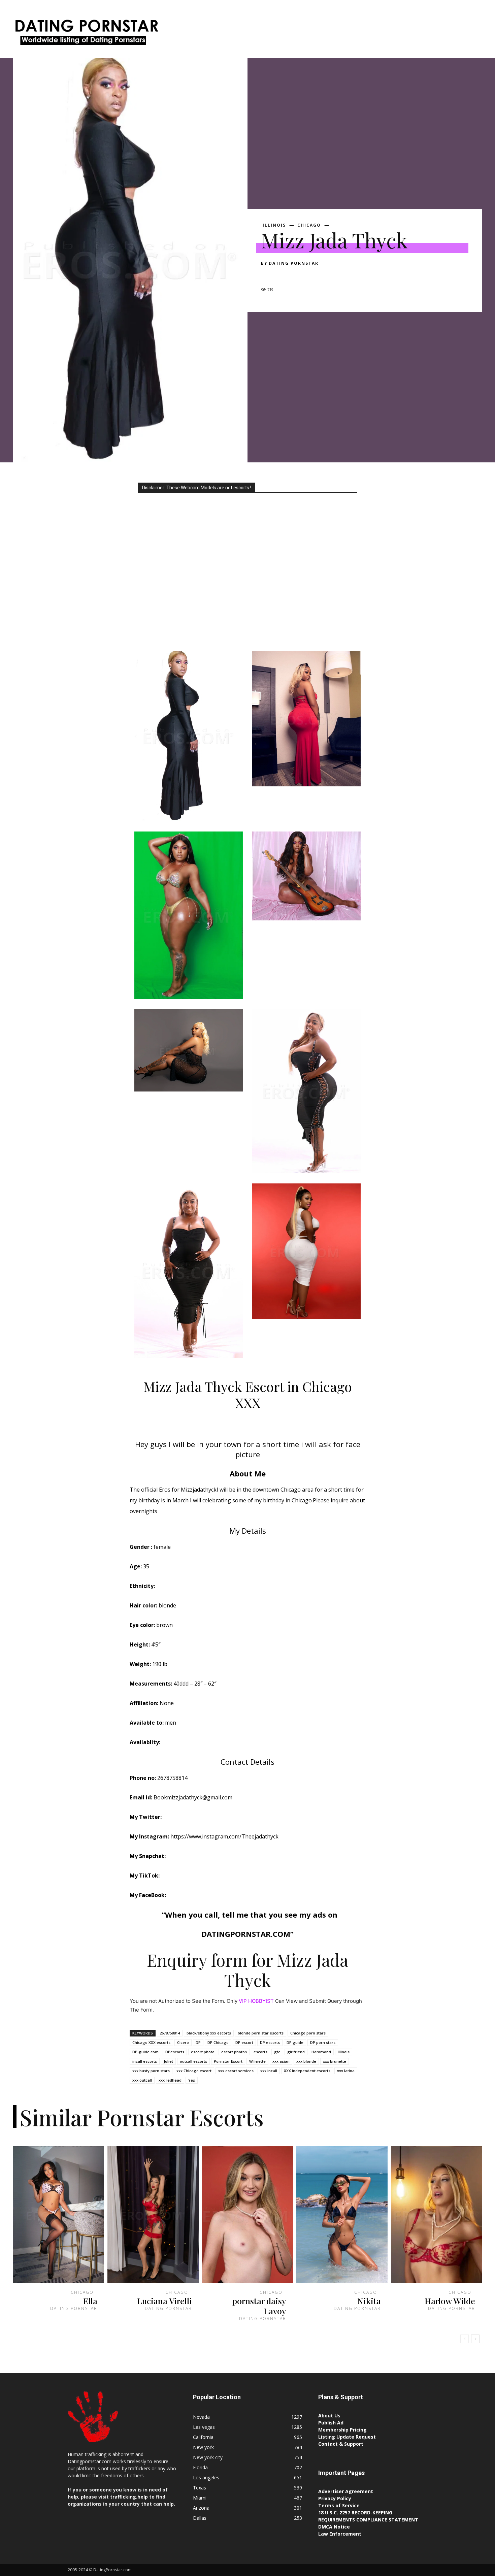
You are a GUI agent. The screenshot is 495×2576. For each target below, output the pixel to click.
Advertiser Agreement (346, 2491)
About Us (329, 2416)
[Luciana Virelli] (153, 2215)
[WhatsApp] (314, 275)
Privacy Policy (335, 2498)
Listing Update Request (347, 2437)
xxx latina (346, 2071)
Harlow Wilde (450, 2301)
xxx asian (281, 2061)
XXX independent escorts (307, 2071)
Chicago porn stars (308, 2033)
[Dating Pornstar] (86, 34)
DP (198, 2042)
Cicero (183, 2042)
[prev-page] (465, 2339)
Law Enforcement (340, 2534)
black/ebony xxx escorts (209, 2033)
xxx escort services (236, 2071)
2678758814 (170, 2033)
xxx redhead (170, 2080)
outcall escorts (193, 2061)
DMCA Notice (334, 2527)
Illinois (274, 225)
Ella (90, 2301)
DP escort (244, 2042)
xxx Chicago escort (194, 2071)
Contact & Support (341, 2444)
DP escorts (270, 2042)
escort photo (203, 2052)
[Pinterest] (299, 275)
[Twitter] (283, 275)
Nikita (369, 2301)
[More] (330, 275)
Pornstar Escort (228, 2061)
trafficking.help (129, 2497)
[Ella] (59, 2215)
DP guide (295, 2042)
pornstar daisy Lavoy (259, 2306)
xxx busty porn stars (151, 2071)
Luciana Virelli (164, 2301)
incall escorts (145, 2061)
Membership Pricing (342, 2430)
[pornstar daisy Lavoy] (247, 2215)
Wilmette (257, 2061)
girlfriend (296, 2052)
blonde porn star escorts (261, 2033)
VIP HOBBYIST (256, 2001)
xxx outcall (142, 2080)
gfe (277, 2052)
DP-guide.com (145, 2052)
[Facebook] (268, 275)
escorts (260, 2052)
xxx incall (269, 2071)
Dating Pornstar (294, 263)
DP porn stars (323, 2042)
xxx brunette (335, 2061)
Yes (192, 2080)
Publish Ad (331, 2423)
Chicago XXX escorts (151, 2042)
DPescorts (175, 2052)
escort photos (234, 2052)
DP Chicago (218, 2042)
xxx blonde (306, 2061)
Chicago (309, 225)
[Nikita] (342, 2215)
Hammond (321, 2052)
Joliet (168, 2061)
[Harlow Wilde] (436, 2215)
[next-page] (475, 2339)
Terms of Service (339, 2505)
